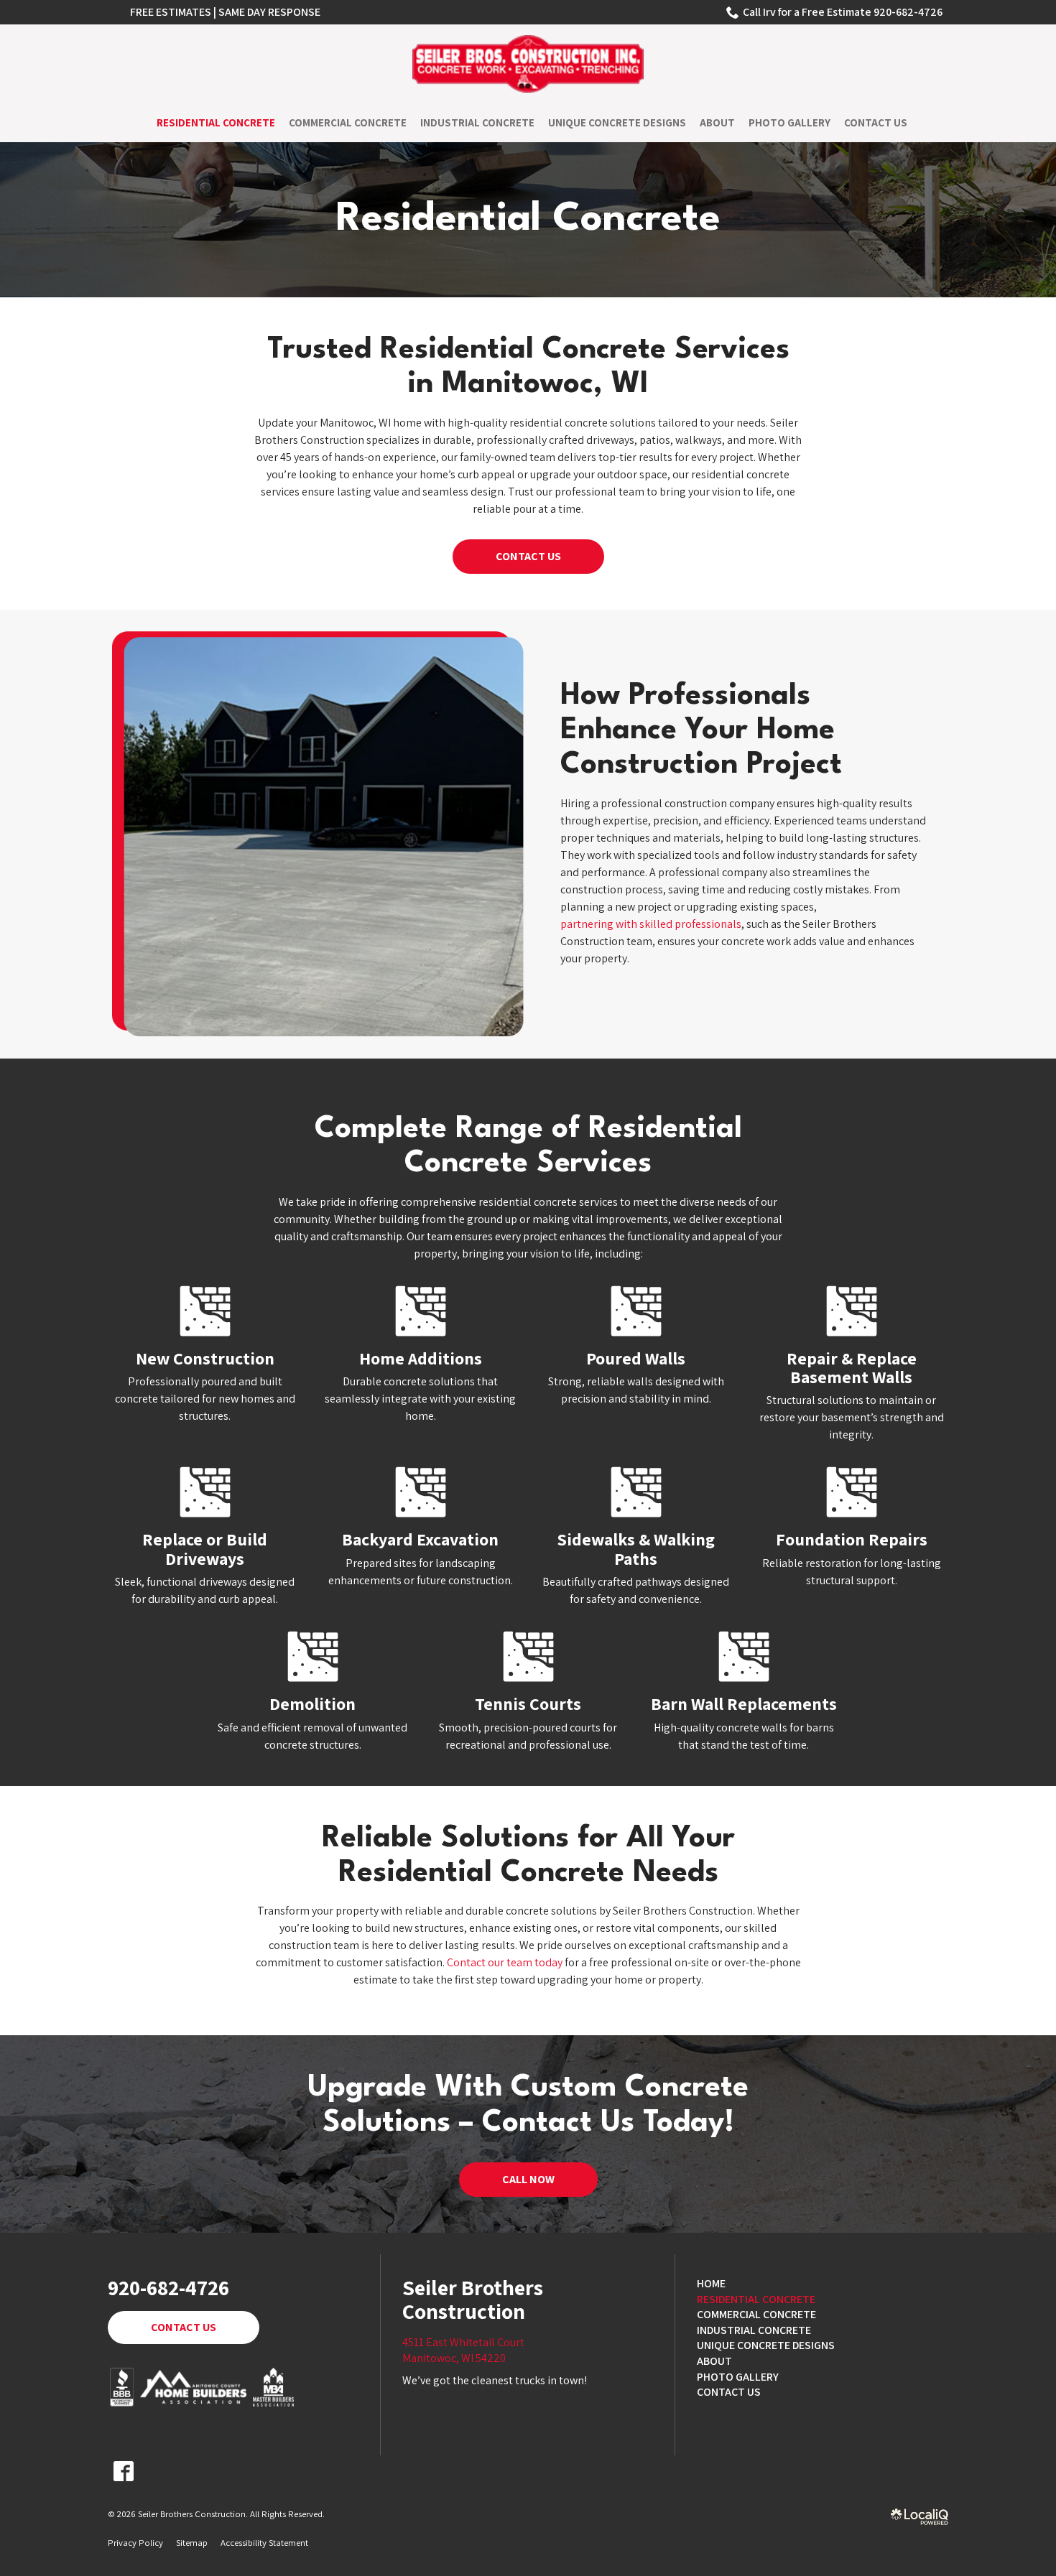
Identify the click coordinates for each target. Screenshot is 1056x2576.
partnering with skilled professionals (651, 924)
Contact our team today (505, 1962)
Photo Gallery (789, 122)
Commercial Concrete (348, 122)
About (717, 122)
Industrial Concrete (477, 122)
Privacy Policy (135, 2543)
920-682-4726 (168, 2288)
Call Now (528, 2179)
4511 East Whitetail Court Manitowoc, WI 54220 (463, 2350)
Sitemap (192, 2543)
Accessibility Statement (264, 2543)
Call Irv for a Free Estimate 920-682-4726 (843, 12)
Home (711, 2283)
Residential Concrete (216, 122)
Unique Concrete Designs (617, 122)
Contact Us (876, 122)
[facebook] (123, 2471)
